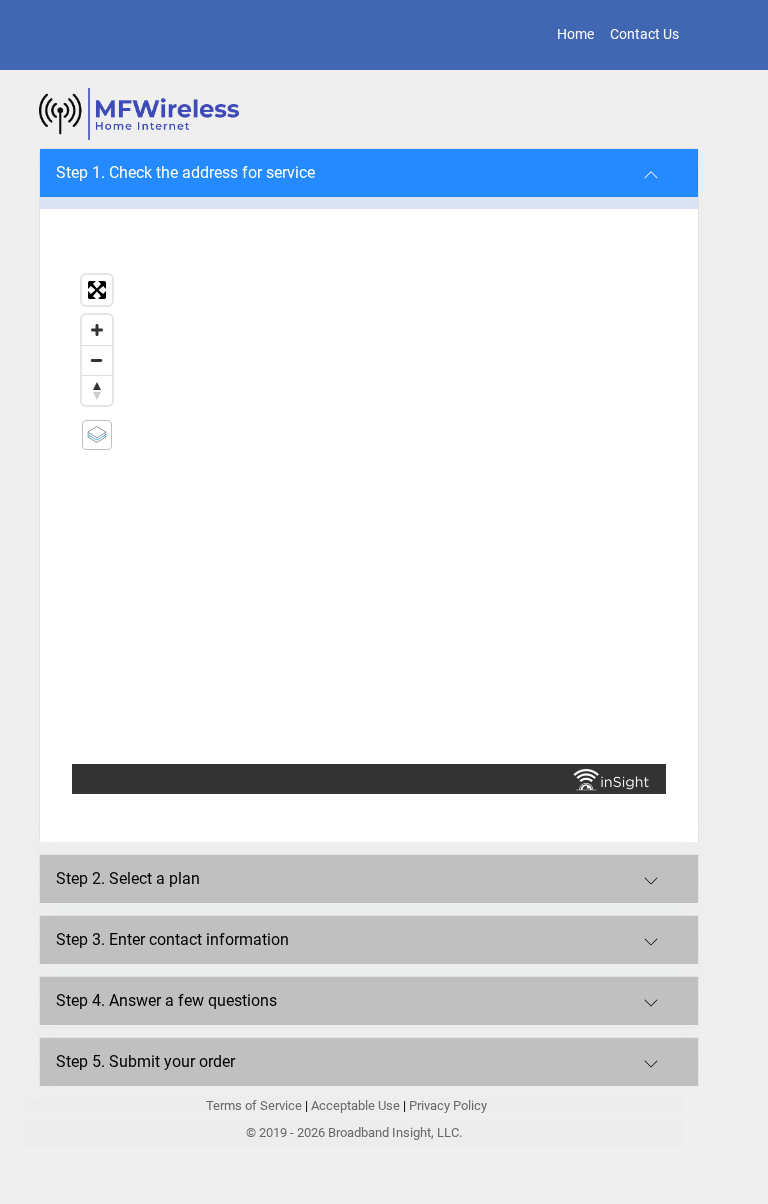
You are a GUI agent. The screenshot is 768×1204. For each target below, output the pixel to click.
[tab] (368, 173)
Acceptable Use (355, 1105)
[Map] (368, 515)
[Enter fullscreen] (97, 290)
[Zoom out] (97, 360)
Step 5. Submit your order (145, 1061)
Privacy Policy (448, 1105)
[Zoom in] (97, 330)
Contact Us (644, 34)
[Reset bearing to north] (97, 390)
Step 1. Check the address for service (185, 172)
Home (575, 34)
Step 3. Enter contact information (172, 939)
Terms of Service (255, 1105)
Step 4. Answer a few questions (166, 1000)
